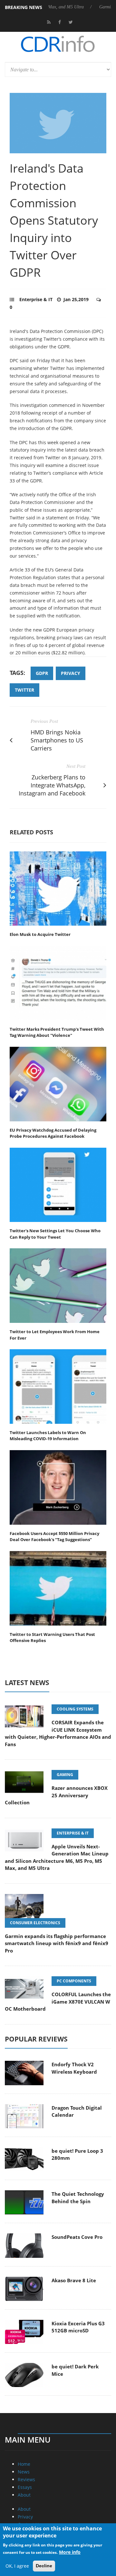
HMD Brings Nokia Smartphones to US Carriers (57, 740)
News (24, 2472)
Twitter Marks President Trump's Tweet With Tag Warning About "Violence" (57, 1032)
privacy (71, 673)
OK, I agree (17, 2566)
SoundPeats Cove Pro (77, 2237)
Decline (44, 2566)
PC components (74, 1981)
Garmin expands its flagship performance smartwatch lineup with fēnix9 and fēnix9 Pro (57, 1943)
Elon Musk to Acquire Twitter (40, 934)
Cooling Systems (75, 1709)
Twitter (24, 690)
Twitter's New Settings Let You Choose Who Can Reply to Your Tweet (55, 1234)
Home (24, 2464)
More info (70, 2552)
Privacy (25, 2517)
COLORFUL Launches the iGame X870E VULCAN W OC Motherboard (58, 2002)
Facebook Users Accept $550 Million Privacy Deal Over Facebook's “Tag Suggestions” (54, 1537)
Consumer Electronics (35, 1923)
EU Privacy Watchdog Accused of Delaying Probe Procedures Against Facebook (53, 1133)
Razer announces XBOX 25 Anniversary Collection (56, 1795)
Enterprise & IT (36, 299)
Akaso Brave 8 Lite (74, 2280)
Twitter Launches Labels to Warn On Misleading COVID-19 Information (48, 1436)
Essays (25, 2487)
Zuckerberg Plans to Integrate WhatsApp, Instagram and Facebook (52, 785)
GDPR (42, 673)
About (24, 2495)
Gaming (65, 1775)
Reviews (26, 2479)
